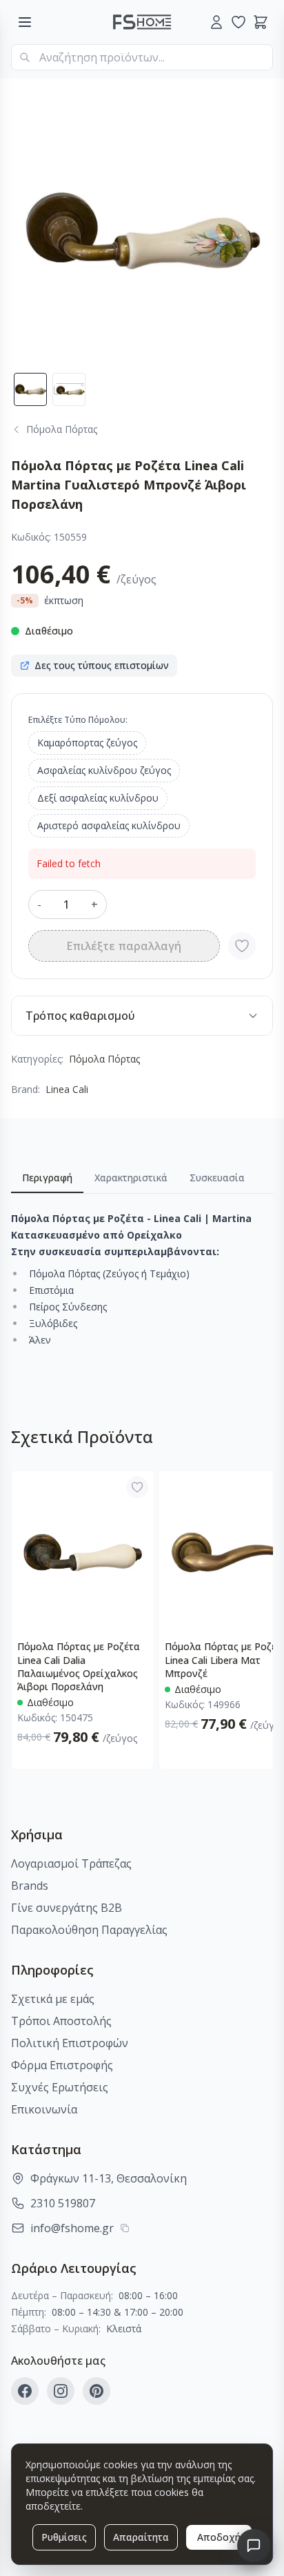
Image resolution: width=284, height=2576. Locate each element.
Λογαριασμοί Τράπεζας (71, 1863)
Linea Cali (67, 1089)
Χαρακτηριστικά (131, 1178)
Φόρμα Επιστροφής (62, 2065)
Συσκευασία (217, 1178)
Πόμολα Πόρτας (104, 1059)
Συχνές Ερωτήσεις (60, 2087)
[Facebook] (25, 2391)
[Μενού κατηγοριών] (25, 22)
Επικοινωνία (44, 2109)
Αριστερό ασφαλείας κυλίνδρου (109, 825)
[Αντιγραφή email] (125, 2228)
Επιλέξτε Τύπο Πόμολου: (78, 720)
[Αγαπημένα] (239, 22)
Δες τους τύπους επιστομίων (102, 665)
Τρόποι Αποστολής (61, 2021)
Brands (30, 1886)
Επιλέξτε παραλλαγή (124, 946)
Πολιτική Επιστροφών (70, 2043)
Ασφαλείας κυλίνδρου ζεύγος (104, 770)
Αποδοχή (219, 2537)
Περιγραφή (47, 1178)
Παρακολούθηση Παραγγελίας (89, 1930)
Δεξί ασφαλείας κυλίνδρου (98, 798)
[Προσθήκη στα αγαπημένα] (242, 946)
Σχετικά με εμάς (53, 1999)
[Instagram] (61, 2391)
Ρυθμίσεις (64, 2537)
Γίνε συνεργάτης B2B (67, 1908)
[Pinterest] (97, 2391)
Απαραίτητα (141, 2537)
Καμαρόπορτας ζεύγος (87, 743)
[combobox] (142, 57)
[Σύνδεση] (216, 22)
